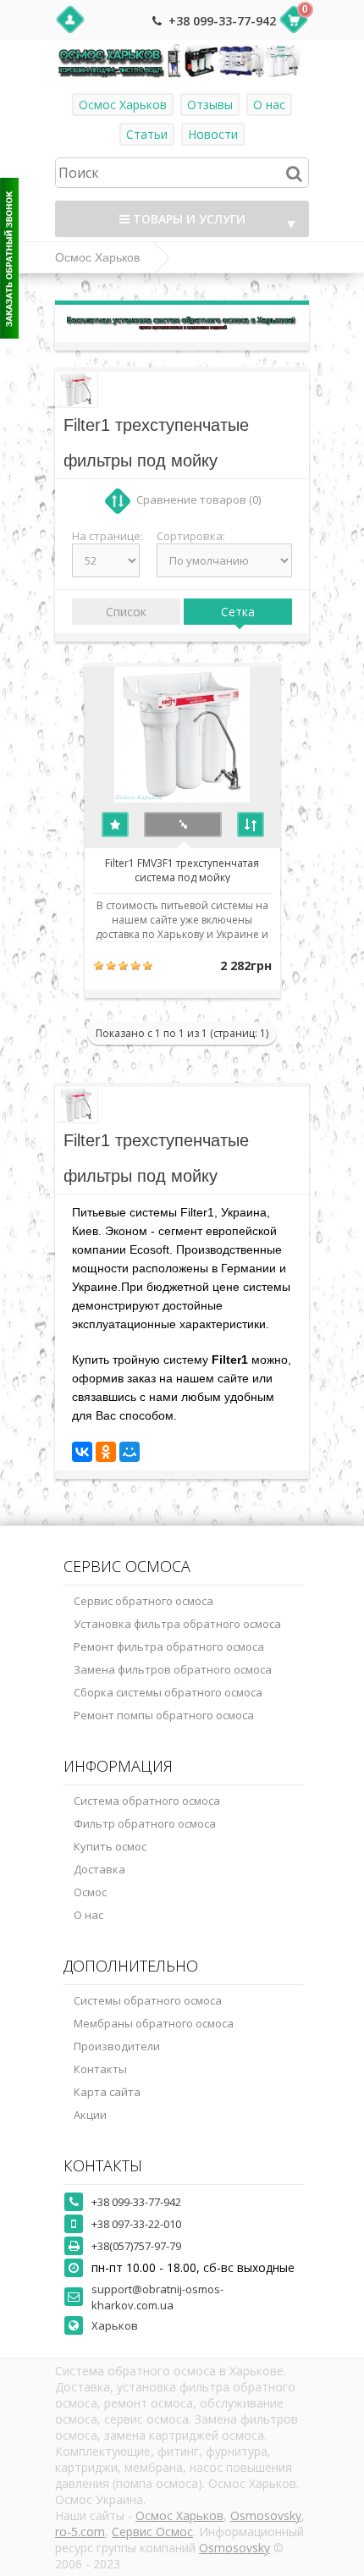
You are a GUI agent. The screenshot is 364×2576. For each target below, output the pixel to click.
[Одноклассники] (106, 1452)
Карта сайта (107, 2092)
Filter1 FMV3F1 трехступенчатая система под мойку (182, 869)
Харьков (115, 2325)
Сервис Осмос (152, 2532)
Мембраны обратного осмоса (154, 2023)
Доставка (99, 1869)
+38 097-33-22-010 (136, 2224)
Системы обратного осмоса (148, 2000)
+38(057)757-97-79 (136, 2246)
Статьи (147, 134)
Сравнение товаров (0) (199, 499)
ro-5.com (80, 2532)
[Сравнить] (251, 825)
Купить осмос (110, 1846)
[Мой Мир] (130, 1452)
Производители (117, 2046)
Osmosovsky (266, 2515)
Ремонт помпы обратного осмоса (164, 1715)
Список (126, 612)
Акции (90, 2115)
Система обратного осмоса (147, 1801)
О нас (269, 105)
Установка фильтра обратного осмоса (177, 1624)
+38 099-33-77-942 (222, 21)
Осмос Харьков (123, 105)
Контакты (100, 2069)
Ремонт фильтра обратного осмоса (169, 1647)
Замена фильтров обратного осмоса (173, 1669)
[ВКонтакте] (82, 1452)
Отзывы (210, 105)
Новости (213, 134)
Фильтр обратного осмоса (145, 1823)
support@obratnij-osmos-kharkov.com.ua (157, 2297)
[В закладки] (115, 825)
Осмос (90, 1892)
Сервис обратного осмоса (143, 1601)
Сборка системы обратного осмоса (168, 1692)
